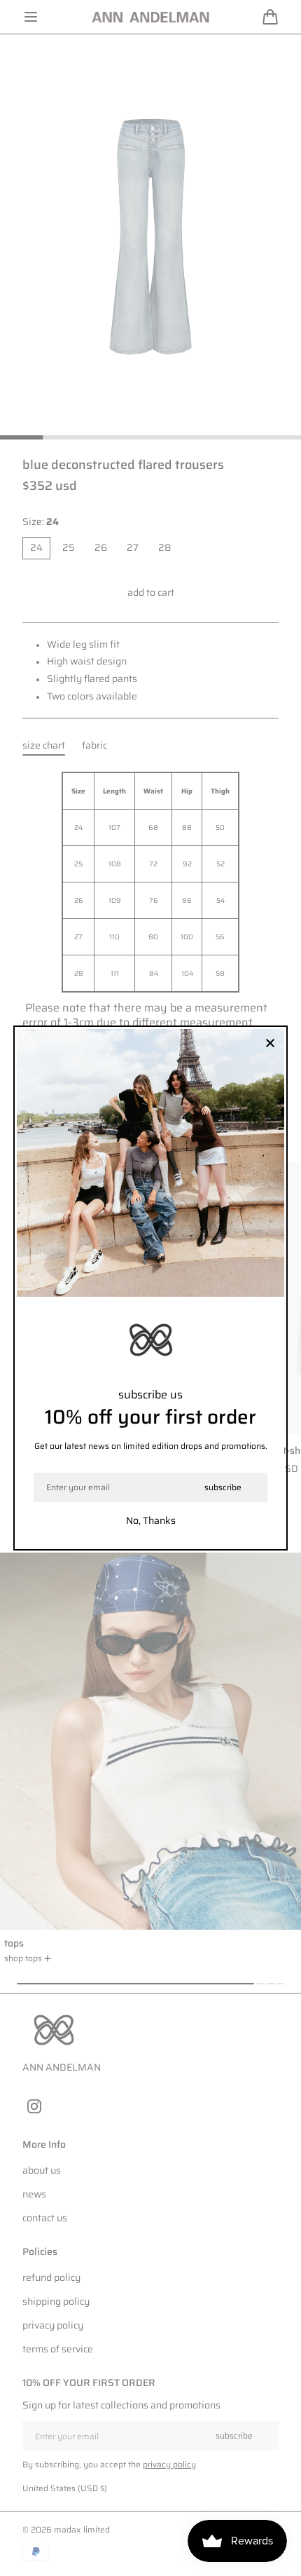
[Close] (270, 1044)
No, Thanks (151, 1520)
